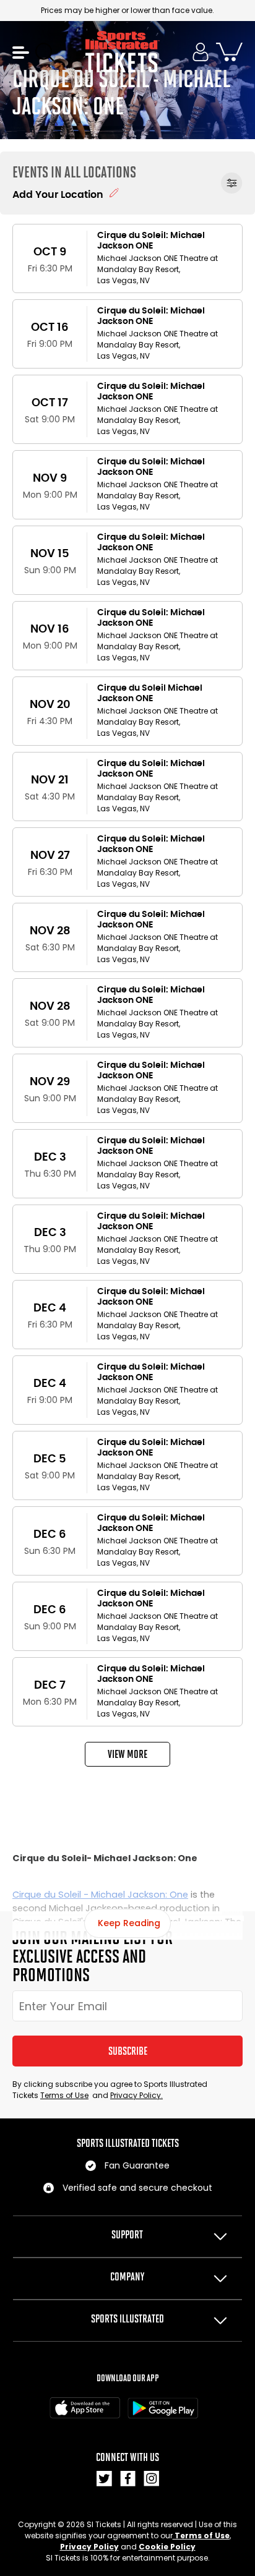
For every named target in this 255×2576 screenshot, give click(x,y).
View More (127, 1754)
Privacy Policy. (136, 2095)
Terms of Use (64, 2095)
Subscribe (128, 2051)
